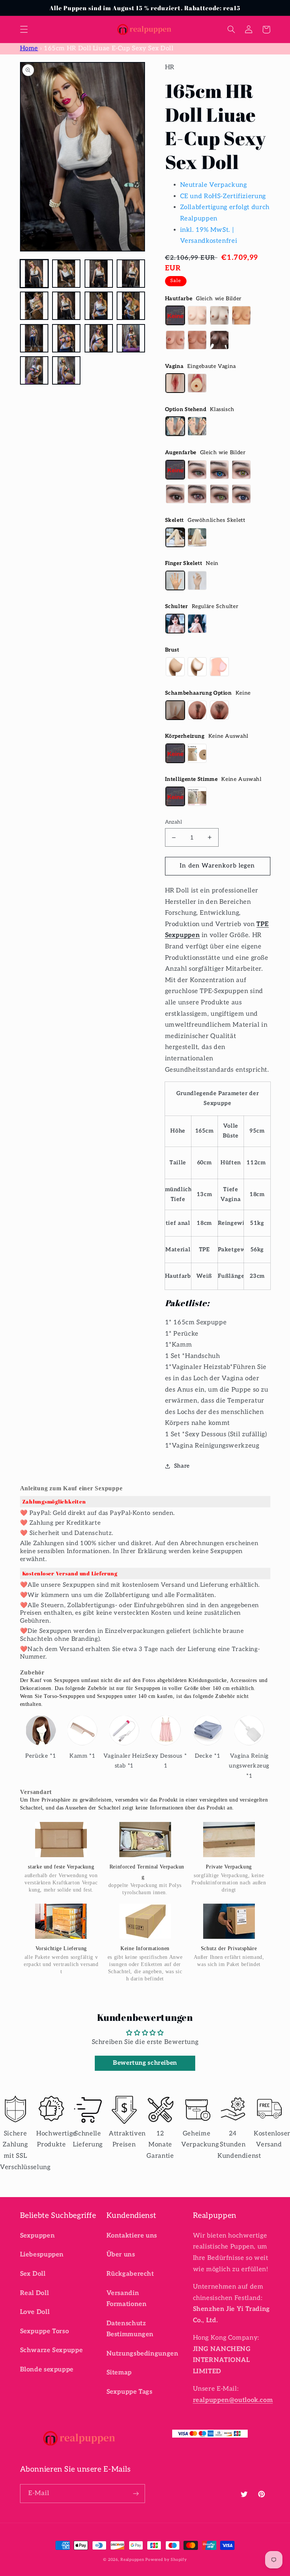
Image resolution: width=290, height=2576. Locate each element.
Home (29, 48)
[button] (24, 29)
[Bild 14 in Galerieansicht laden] (66, 370)
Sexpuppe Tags (130, 2392)
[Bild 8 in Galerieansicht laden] (131, 306)
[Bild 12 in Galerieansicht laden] (131, 338)
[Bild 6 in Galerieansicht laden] (66, 306)
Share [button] (182, 1466)
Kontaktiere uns (132, 2236)
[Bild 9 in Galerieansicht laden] (34, 338)
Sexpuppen (38, 2236)
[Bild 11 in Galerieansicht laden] (99, 338)
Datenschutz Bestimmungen (130, 2329)
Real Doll (35, 2293)
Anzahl (174, 822)
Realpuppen (132, 2560)
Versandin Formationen (127, 2299)
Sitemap (119, 2373)
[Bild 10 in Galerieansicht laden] (66, 338)
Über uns (121, 2255)
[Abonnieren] (136, 2493)
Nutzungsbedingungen (143, 2354)
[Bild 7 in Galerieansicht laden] (99, 306)
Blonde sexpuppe (47, 2370)
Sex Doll (33, 2274)
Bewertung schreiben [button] (145, 2063)
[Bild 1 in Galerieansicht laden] (34, 274)
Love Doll (35, 2312)
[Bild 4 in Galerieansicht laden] (131, 274)
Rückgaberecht (130, 2274)
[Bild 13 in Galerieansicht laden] (34, 370)
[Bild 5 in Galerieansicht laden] (34, 306)
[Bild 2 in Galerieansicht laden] (66, 274)
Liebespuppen (42, 2255)
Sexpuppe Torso (45, 2331)
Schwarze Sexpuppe (52, 2350)
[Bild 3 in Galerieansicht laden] (99, 274)
